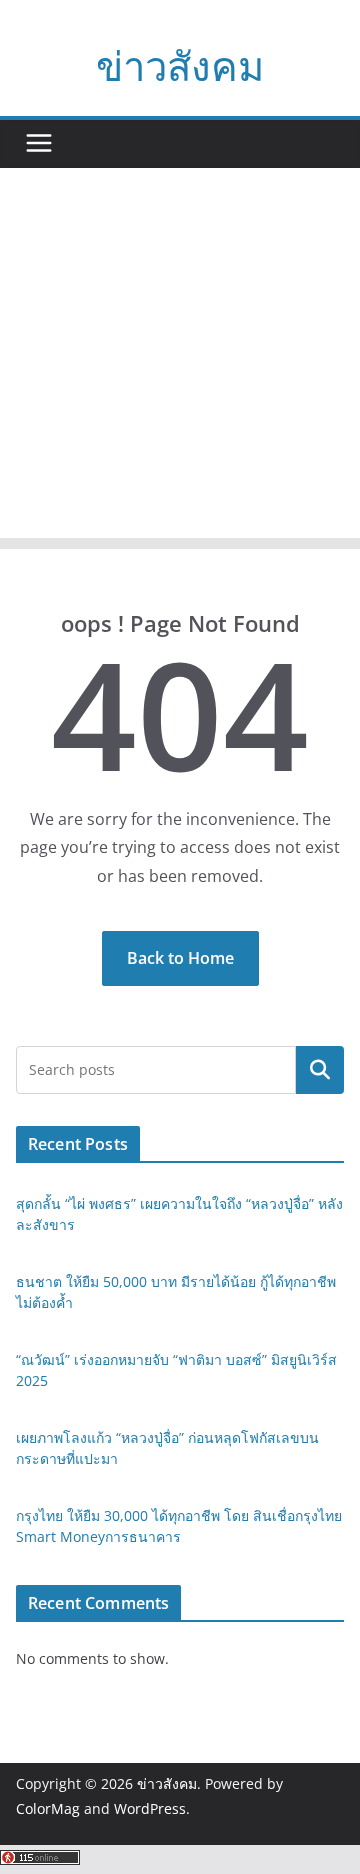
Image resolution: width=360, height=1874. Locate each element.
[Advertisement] (180, 358)
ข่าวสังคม (180, 65)
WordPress (150, 1808)
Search (320, 1070)
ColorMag (48, 1808)
